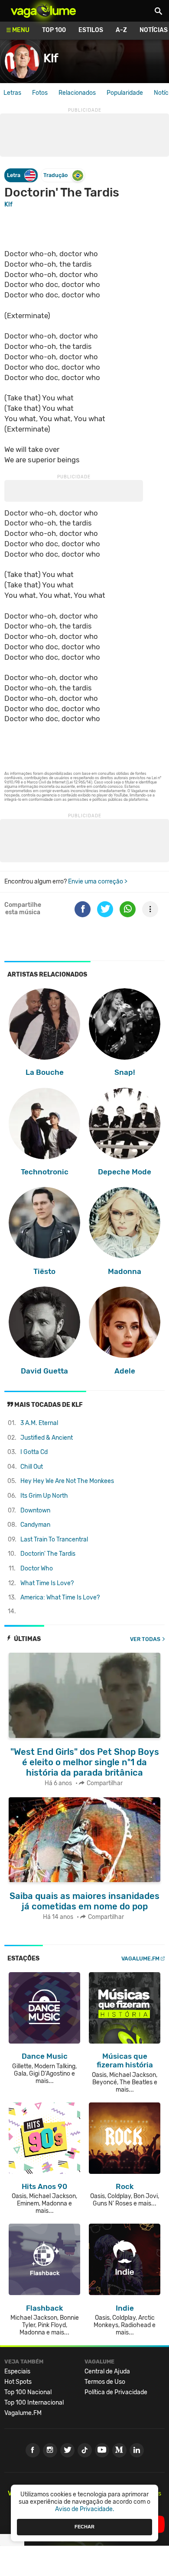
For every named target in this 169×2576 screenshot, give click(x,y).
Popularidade (125, 93)
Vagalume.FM (140, 1959)
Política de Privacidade (116, 2392)
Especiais (17, 2371)
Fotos (40, 93)
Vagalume (43, 11)
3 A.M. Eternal (39, 1423)
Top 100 (54, 30)
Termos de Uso (105, 2382)
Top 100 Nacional (28, 2392)
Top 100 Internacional (34, 2403)
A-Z (121, 30)
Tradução (55, 175)
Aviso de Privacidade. (85, 2509)
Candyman (35, 1525)
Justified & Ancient (47, 1438)
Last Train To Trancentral (54, 1539)
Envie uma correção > (98, 882)
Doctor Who (37, 1568)
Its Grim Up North (44, 1496)
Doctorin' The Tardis (48, 1554)
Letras (12, 93)
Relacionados (77, 93)
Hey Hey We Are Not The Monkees (67, 1481)
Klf (8, 205)
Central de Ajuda (107, 2371)
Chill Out (32, 1467)
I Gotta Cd (34, 1452)
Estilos (91, 30)
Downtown (35, 1510)
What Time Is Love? (47, 1583)
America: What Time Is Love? (60, 1598)
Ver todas (145, 1639)
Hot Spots (18, 2382)
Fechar (84, 2527)
